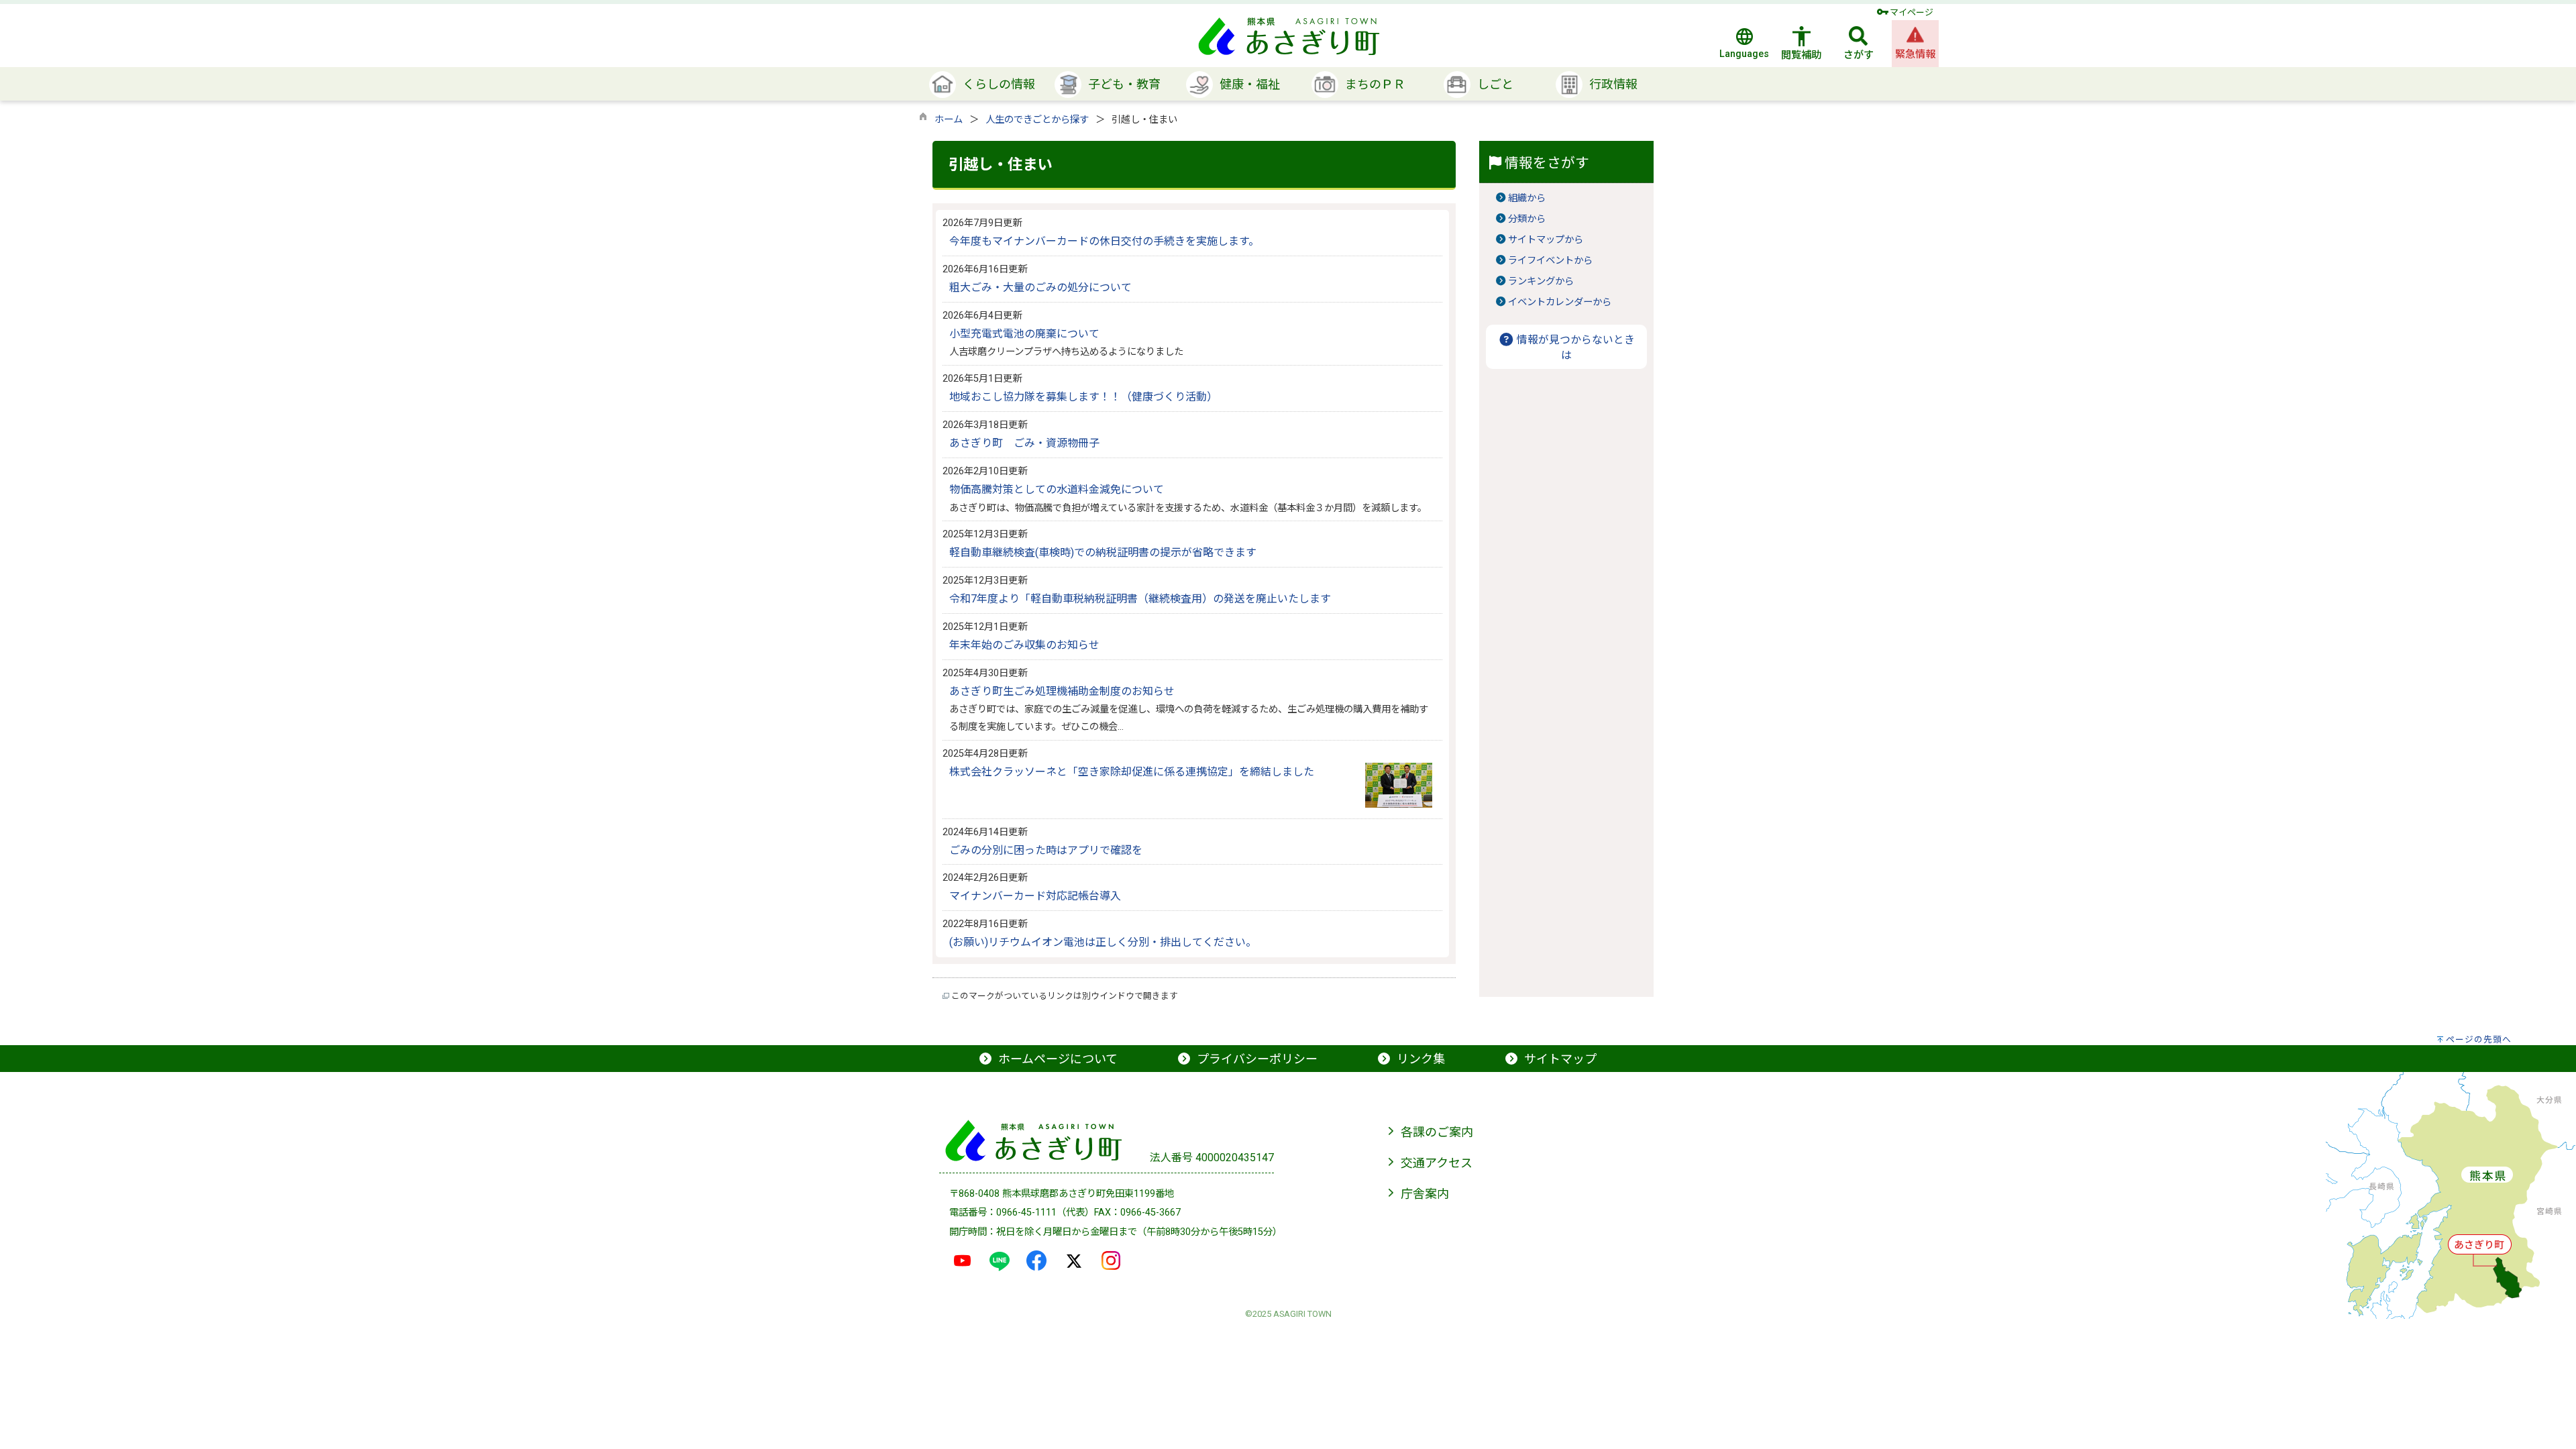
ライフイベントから (1550, 261)
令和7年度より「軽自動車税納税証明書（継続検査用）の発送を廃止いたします (1140, 599)
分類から (1527, 219)
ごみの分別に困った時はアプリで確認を (1046, 850)
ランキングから (1541, 281)
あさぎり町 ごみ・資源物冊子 (1024, 443)
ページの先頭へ (2479, 1039)
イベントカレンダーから (1560, 302)
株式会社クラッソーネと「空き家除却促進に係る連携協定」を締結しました (1132, 772)
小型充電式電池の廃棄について (1024, 334)
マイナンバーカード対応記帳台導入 (1035, 896)
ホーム (949, 120)
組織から (1527, 198)
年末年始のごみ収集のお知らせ (1024, 645)
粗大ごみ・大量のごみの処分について (1040, 287)
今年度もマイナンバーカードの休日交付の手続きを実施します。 (1104, 241)
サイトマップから (1546, 240)
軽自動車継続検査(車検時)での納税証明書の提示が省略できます (1103, 552)
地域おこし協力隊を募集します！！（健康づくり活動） (1083, 397)
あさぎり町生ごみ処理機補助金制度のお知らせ (1062, 691)
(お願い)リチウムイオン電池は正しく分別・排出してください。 (1103, 942)
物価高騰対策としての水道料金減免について (1057, 489)
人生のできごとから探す (1037, 120)
